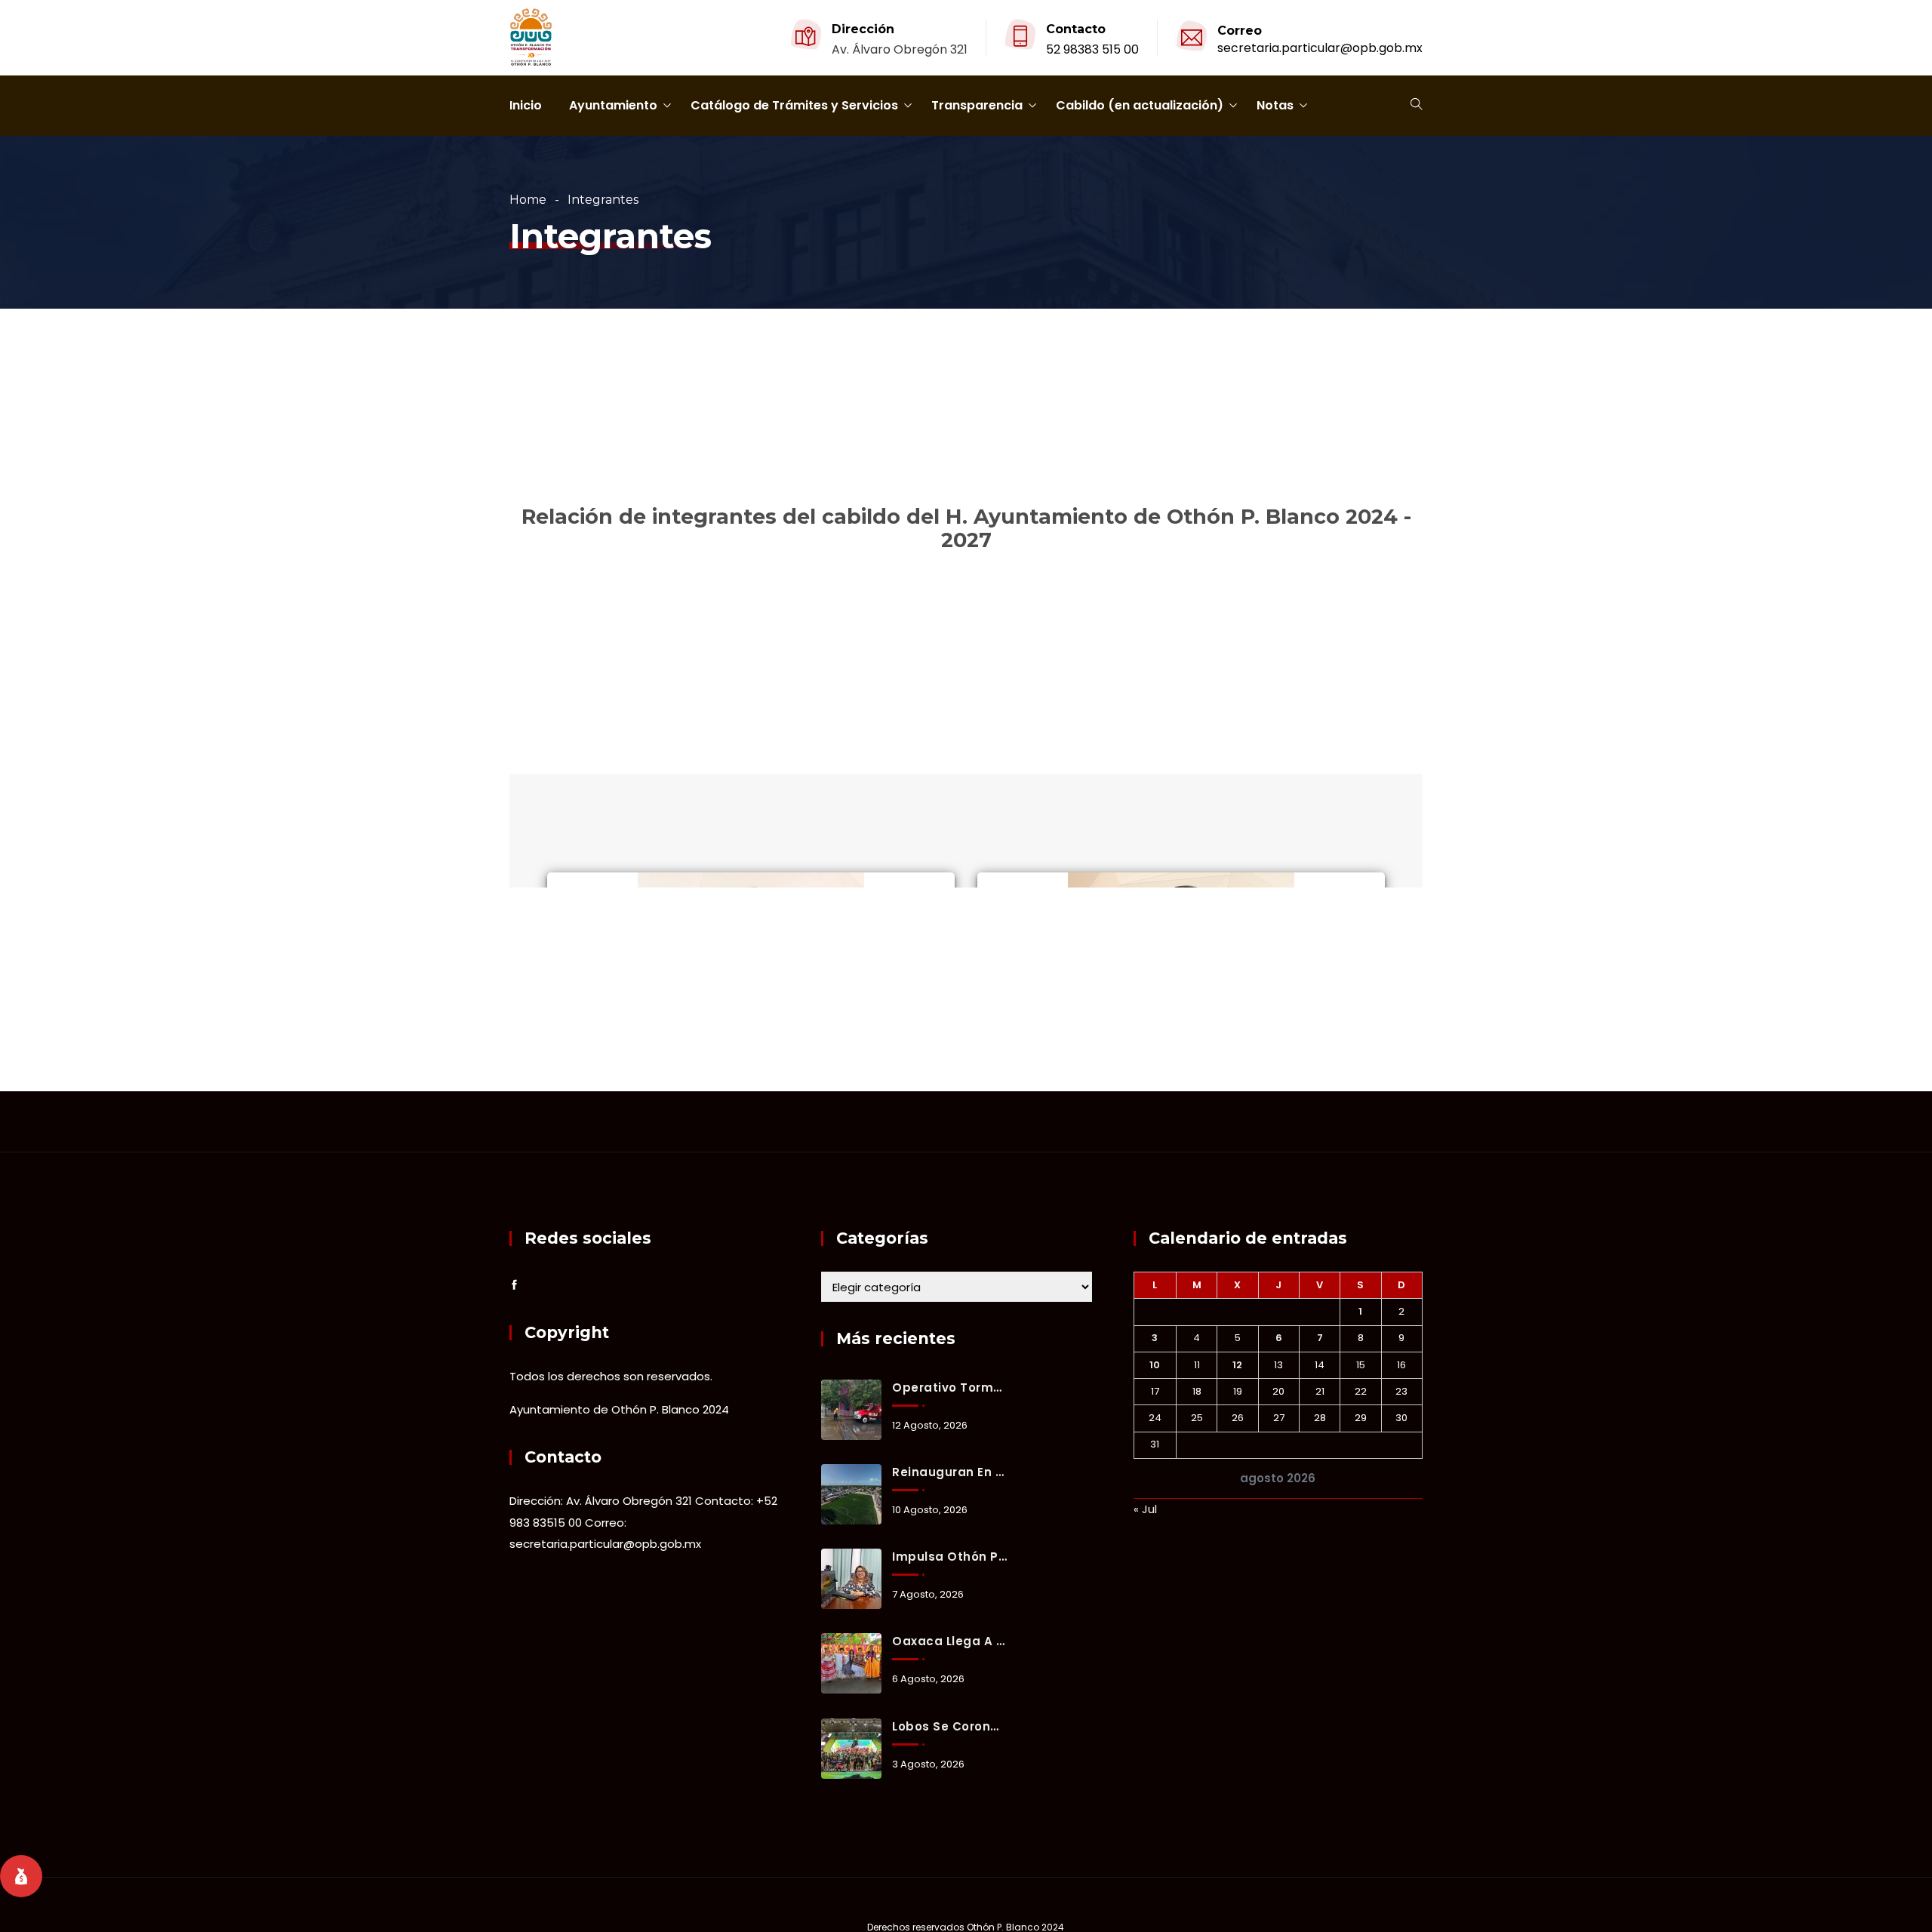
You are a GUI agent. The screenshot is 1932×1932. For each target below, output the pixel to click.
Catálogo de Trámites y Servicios (794, 105)
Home (528, 200)
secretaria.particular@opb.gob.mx (1320, 48)
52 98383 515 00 (1092, 49)
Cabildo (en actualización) (1140, 105)
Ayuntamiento (613, 105)
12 (1237, 1365)
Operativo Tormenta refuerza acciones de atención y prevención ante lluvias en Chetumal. (949, 1387)
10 (1155, 1365)
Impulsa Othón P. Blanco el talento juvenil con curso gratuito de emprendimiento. (949, 1557)
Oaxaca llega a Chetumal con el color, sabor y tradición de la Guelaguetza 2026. (949, 1641)
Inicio (526, 105)
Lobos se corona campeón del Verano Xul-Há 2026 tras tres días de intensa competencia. (949, 1726)
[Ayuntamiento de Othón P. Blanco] (531, 38)
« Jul (1145, 1509)
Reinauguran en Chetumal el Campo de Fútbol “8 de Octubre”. (949, 1472)
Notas (1275, 105)
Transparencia (977, 105)
